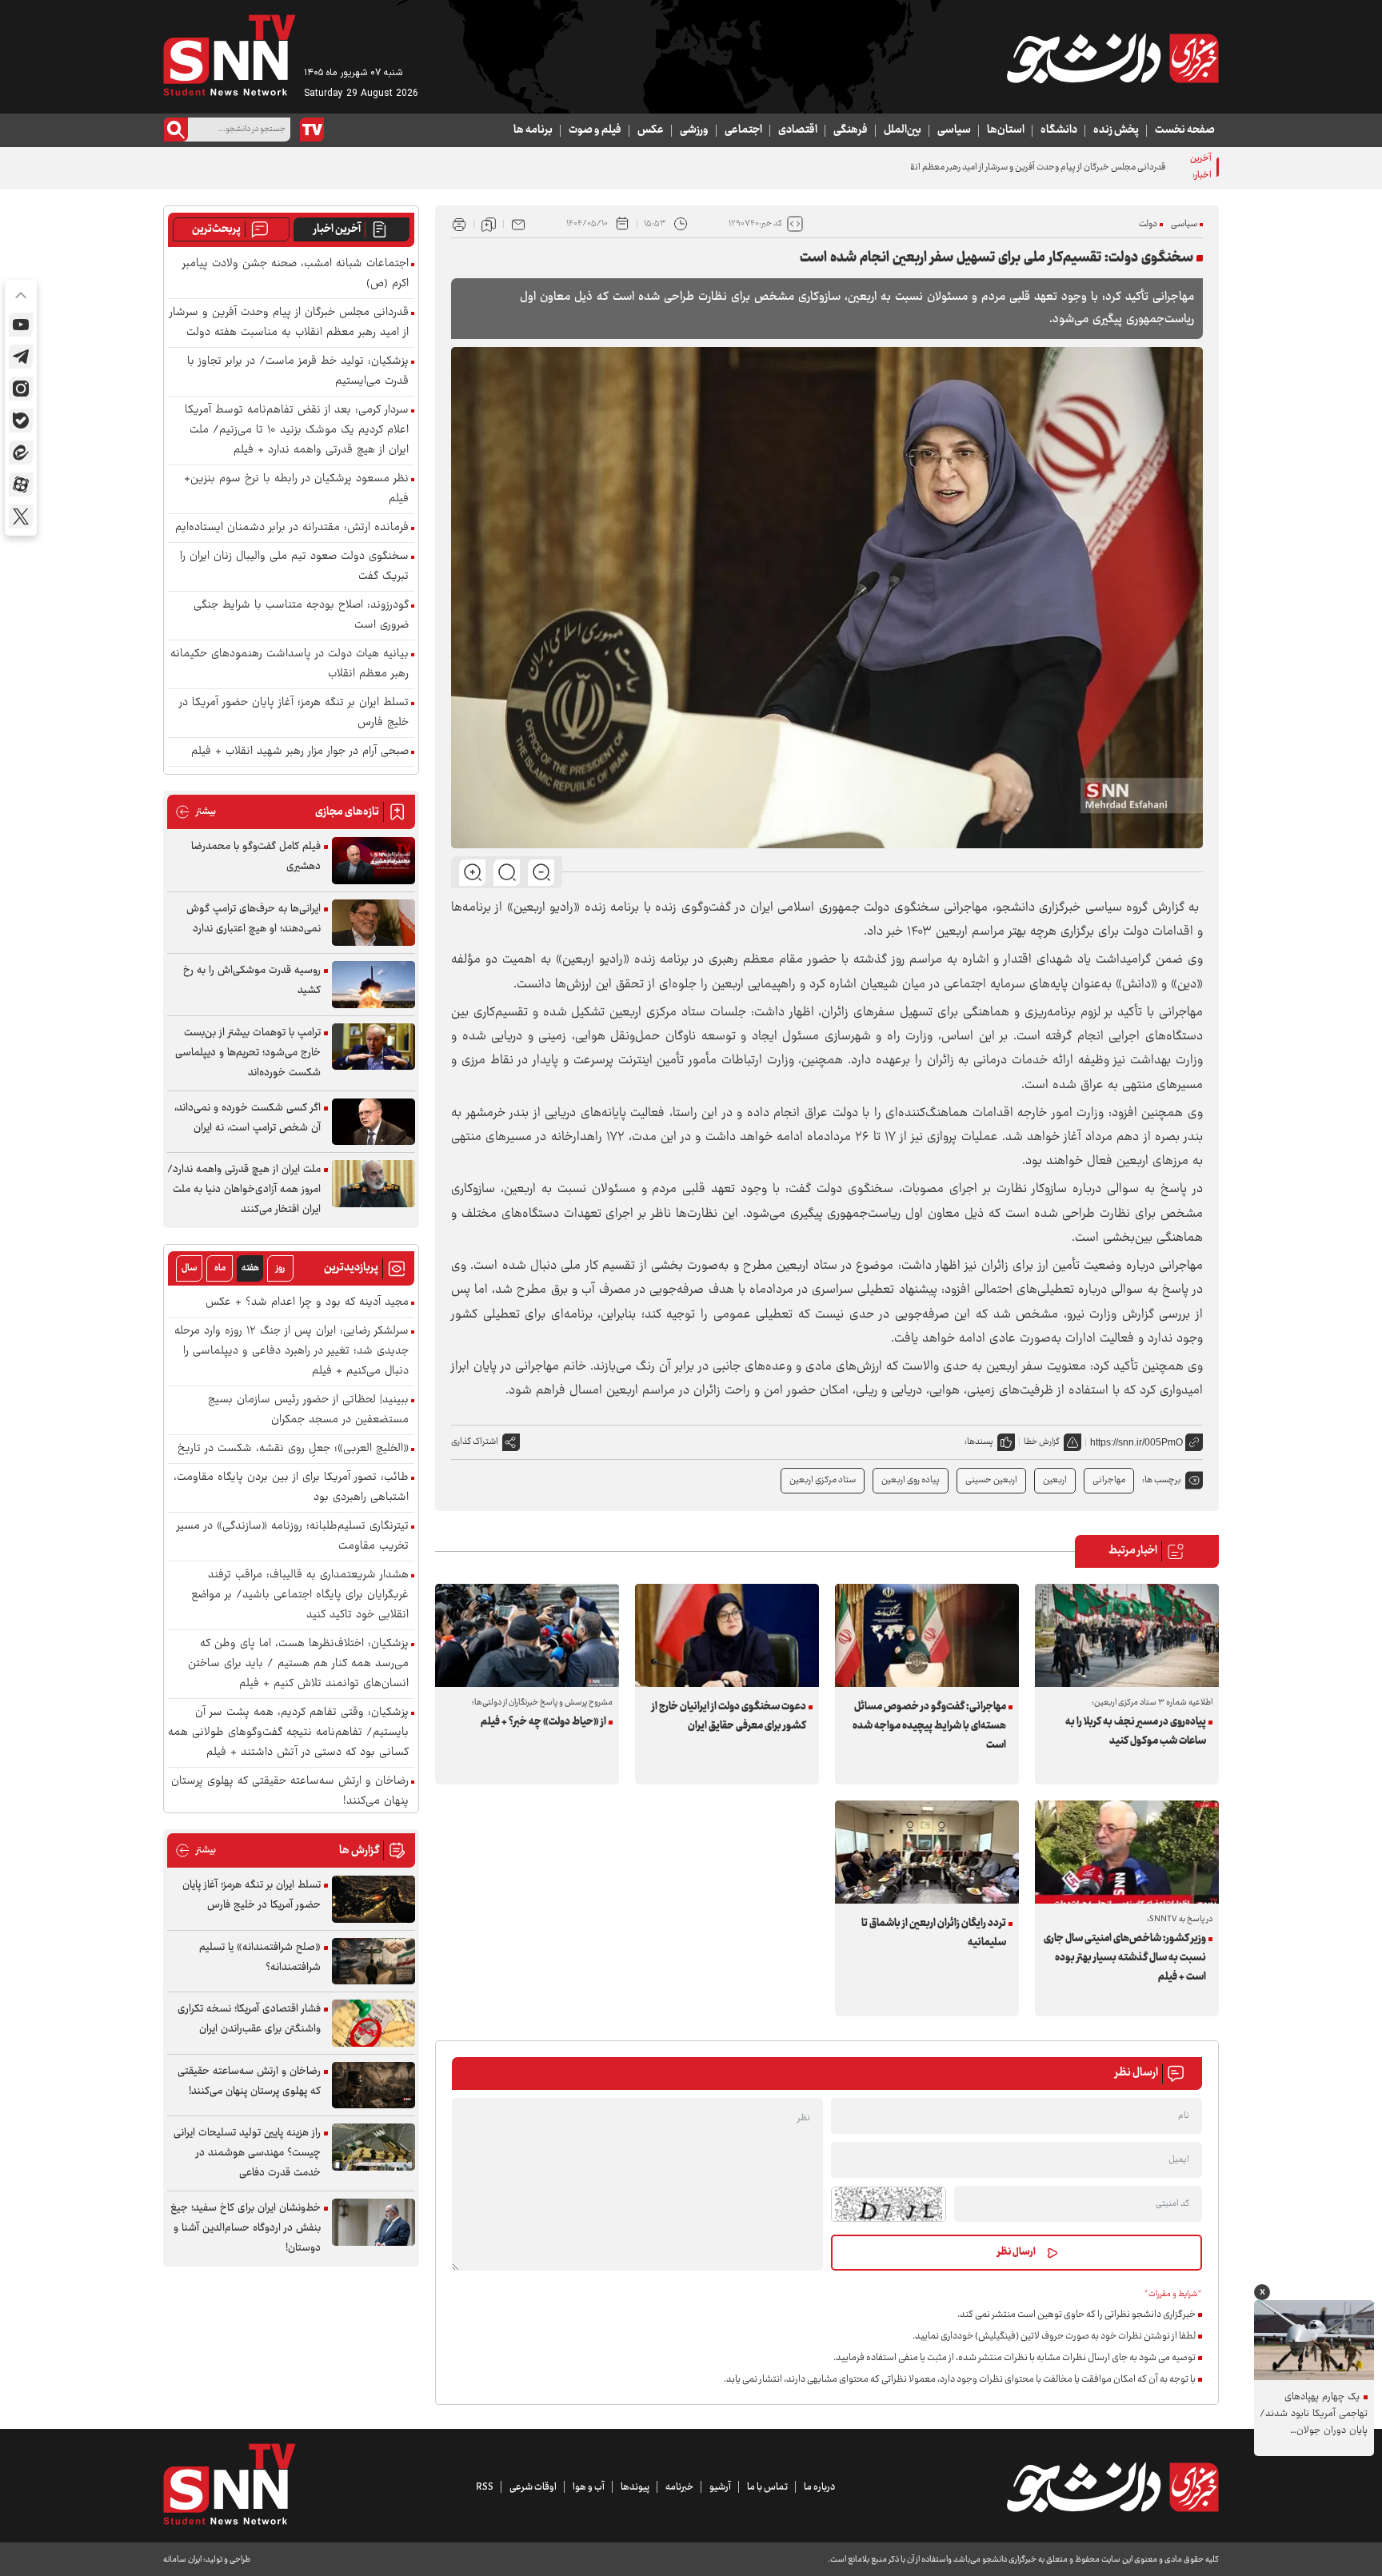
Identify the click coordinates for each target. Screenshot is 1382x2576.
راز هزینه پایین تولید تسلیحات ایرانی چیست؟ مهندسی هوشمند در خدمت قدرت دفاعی (247, 2153)
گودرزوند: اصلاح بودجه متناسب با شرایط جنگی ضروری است (301, 616)
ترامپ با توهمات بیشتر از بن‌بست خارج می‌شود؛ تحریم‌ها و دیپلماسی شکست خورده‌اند (248, 1053)
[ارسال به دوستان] (518, 224)
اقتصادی (798, 130)
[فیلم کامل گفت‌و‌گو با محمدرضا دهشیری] (373, 861)
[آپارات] (21, 484)
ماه (220, 1268)
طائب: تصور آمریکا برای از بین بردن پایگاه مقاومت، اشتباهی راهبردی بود (291, 1488)
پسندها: (979, 1442)
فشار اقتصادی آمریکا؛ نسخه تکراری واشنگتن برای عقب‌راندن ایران (249, 2019)
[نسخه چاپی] (459, 224)
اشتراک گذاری (475, 1442)
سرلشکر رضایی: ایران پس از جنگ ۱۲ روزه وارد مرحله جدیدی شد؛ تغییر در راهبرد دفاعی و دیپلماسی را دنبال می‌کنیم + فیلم (292, 1352)
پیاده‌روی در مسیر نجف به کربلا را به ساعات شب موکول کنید (1136, 1732)
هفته (250, 1268)
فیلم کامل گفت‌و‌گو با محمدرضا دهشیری (256, 857)
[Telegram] (21, 357)
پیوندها (635, 2487)
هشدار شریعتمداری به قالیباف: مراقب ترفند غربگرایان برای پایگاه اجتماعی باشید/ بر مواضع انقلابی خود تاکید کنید (300, 1595)
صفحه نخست (1185, 130)
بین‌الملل (903, 130)
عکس (651, 130)
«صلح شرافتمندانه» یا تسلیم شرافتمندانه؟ (260, 1958)
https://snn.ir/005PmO (1136, 1442)
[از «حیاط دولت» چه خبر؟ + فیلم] (527, 1635)
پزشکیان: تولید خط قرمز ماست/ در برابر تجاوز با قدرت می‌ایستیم (298, 372)
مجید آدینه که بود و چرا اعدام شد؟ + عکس (307, 1303)
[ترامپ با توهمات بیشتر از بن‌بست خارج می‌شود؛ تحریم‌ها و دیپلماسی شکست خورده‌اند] (373, 1047)
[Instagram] (21, 389)
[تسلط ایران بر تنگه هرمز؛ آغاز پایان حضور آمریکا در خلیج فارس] (373, 1899)
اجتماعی (743, 130)
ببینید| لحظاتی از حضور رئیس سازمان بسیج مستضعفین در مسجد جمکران (308, 1410)
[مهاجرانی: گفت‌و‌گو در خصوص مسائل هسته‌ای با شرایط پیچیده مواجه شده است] (927, 1635)
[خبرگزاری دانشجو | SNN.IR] (1112, 58)
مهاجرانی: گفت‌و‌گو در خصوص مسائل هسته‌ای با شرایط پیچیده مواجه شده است (929, 1726)
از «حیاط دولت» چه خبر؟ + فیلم (543, 1722)
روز (280, 1268)
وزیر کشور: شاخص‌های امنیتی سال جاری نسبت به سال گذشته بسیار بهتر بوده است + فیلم (1125, 1958)
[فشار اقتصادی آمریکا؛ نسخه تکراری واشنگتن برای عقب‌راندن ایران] (373, 2023)
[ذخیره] (489, 224)
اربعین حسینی (991, 1480)
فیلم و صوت (595, 130)
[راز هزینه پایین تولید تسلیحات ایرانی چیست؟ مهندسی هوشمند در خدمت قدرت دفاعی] (373, 2147)
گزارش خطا (1042, 1442)
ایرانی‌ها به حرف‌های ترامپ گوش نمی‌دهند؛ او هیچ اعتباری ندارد (254, 919)
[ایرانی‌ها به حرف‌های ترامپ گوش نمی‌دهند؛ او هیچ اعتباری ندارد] (373, 923)
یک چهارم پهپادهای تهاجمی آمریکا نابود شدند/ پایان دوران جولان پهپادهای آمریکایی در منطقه (1314, 2414)
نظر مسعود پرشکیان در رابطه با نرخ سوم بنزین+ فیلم (296, 489)
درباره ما (819, 2487)
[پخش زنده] (312, 130)
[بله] (21, 421)
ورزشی (694, 130)
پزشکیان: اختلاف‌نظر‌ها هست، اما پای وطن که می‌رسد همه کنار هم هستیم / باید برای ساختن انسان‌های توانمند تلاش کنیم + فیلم (298, 1664)
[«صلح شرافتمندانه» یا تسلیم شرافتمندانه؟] (373, 1962)
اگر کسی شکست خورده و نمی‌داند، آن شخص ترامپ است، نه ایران (248, 1118)
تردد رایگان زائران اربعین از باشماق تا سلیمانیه (934, 1933)
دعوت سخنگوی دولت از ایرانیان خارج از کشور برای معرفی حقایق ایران (729, 1717)
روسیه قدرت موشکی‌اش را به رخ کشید (252, 981)
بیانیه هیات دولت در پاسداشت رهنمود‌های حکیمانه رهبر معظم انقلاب (290, 664)
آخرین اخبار (337, 229)
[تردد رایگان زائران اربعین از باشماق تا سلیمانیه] (927, 1852)
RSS (485, 2487)
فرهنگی (851, 130)
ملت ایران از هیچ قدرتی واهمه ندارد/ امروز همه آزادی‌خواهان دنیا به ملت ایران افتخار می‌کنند (244, 1190)
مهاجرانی (1109, 1480)
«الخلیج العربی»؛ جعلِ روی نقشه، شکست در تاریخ (293, 1449)
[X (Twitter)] (21, 516)
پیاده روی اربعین (911, 1480)
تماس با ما (767, 2487)
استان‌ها (1006, 130)
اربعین (1055, 1480)
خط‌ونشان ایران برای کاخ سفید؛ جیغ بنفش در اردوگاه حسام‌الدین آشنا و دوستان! (246, 2228)
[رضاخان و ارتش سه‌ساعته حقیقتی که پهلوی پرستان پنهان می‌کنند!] (373, 2086)
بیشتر (196, 812)
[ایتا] (21, 453)
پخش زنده (1116, 130)
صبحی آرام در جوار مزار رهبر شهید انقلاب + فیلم (300, 752)
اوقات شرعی (533, 2487)
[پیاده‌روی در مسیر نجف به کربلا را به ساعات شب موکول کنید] (1127, 1635)
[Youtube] (21, 325)
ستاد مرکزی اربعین (823, 1480)
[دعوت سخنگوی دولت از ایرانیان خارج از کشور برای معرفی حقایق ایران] (727, 1635)
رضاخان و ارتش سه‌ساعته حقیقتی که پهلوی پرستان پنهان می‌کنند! (290, 1792)
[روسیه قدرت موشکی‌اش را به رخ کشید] (373, 985)
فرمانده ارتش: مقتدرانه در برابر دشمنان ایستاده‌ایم (292, 528)
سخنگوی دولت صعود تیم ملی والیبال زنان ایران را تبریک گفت (294, 567)
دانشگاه (1059, 130)
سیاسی (954, 130)
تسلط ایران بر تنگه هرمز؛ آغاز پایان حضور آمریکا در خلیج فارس (294, 713)
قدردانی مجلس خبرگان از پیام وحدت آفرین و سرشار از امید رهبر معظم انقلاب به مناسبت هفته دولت (992, 167)
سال (190, 1268)
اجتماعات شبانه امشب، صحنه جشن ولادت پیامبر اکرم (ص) (296, 274)
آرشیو (720, 2487)
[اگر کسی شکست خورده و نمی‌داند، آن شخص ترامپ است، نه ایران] (373, 1122)
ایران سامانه (182, 2560)
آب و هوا (589, 2487)
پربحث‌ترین (216, 229)
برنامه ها (533, 130)
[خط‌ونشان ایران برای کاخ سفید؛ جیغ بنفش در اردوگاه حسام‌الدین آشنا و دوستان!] (373, 2222)
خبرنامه (679, 2487)
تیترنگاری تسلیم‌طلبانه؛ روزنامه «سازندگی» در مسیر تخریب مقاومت (293, 1537)
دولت (1148, 224)
